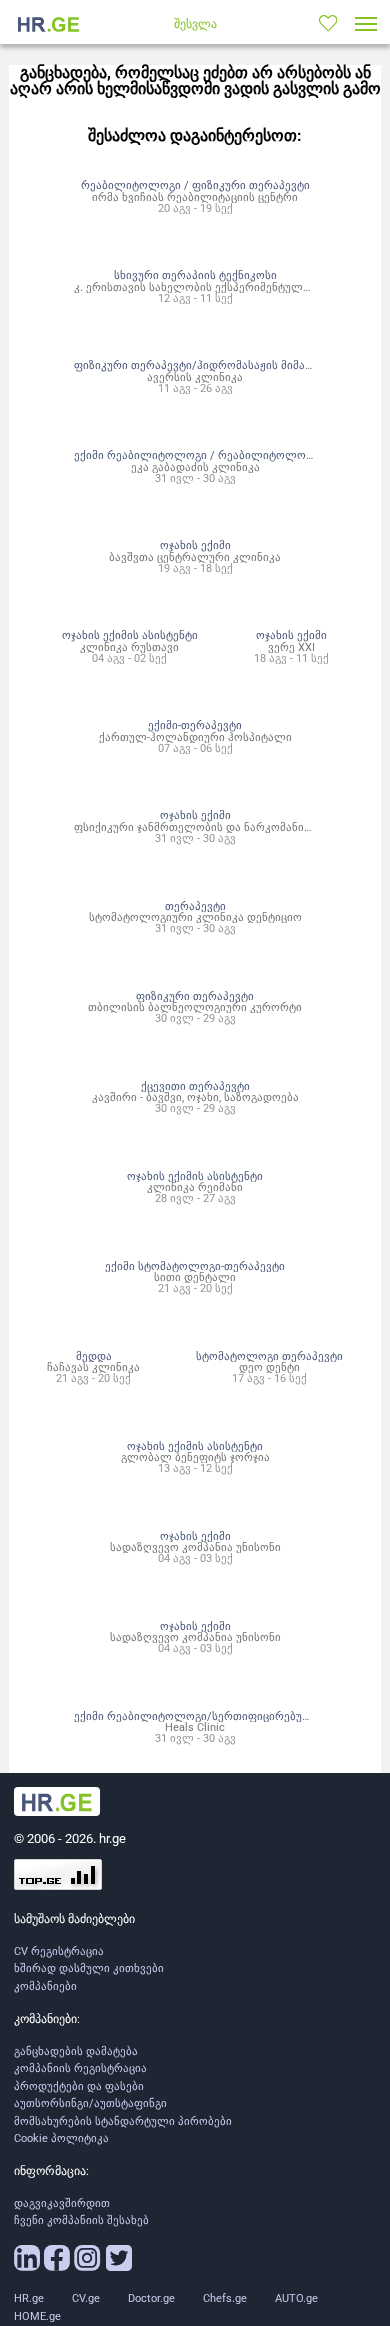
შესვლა (195, 24)
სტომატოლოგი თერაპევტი (269, 1356)
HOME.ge (37, 2316)
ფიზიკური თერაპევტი (195, 996)
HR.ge (29, 2298)
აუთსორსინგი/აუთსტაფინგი (90, 2103)
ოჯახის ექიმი (195, 545)
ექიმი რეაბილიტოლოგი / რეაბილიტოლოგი (196, 455)
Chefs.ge (225, 2298)
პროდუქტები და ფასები (79, 2086)
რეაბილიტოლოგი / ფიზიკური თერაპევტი (195, 185)
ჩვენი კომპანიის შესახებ (81, 2220)
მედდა (94, 1356)
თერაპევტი (195, 906)
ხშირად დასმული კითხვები (89, 1968)
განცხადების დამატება (76, 2051)
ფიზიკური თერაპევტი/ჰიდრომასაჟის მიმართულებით (221, 365)
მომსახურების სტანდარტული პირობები (123, 2121)
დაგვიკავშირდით (62, 2203)
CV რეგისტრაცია (59, 1951)
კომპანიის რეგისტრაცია (80, 2068)
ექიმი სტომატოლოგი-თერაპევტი (195, 1266)
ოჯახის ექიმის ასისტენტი (130, 635)
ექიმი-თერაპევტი (195, 725)
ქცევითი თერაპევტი (195, 1086)
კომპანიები (45, 1986)
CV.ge (86, 2298)
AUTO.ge (296, 2298)
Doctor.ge (151, 2298)
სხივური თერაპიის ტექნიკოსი (195, 275)
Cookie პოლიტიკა (61, 2138)
